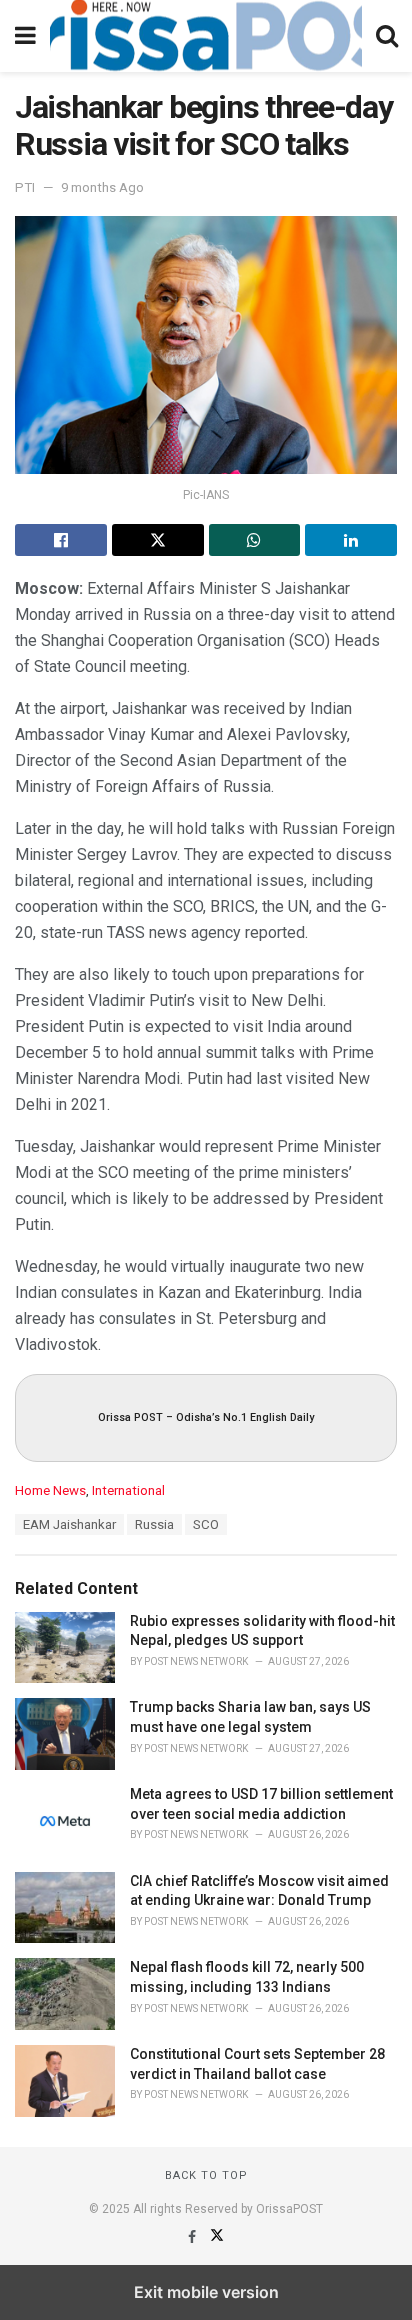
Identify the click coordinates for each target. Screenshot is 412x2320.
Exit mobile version (206, 2292)
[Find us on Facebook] (193, 2237)
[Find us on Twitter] (217, 2237)
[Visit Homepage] (206, 36)
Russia (154, 1524)
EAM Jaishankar (69, 1524)
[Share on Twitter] (158, 540)
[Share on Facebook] (61, 540)
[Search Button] (387, 36)
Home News (50, 1490)
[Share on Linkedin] (351, 540)
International (128, 1490)
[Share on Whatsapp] (255, 540)
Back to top (206, 2175)
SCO (206, 1524)
